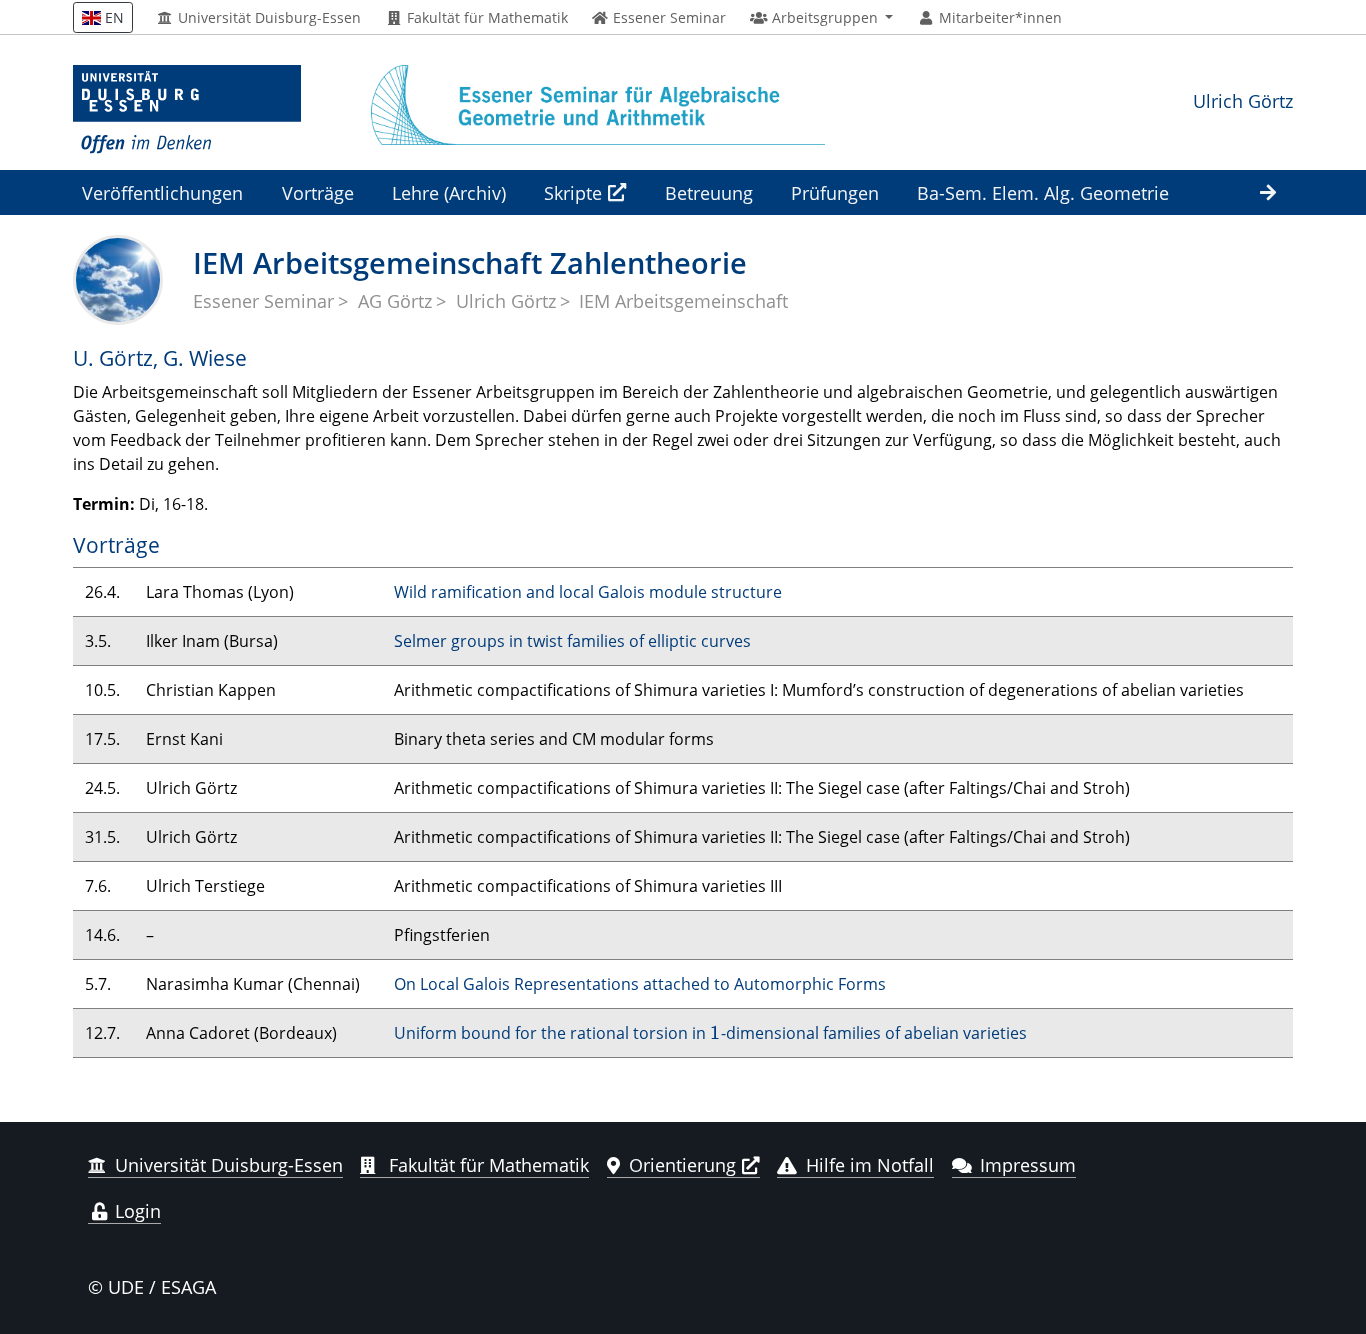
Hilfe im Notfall (870, 1165)
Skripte (573, 192)
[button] (821, 18)
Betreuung (709, 192)
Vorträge (318, 192)
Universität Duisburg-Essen (267, 18)
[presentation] (715, 1033)
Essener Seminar (263, 301)
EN (112, 17)
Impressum (1028, 1165)
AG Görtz (395, 301)
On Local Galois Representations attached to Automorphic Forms (640, 984)
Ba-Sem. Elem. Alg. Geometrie (1043, 192)
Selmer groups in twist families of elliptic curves (572, 641)
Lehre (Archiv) (449, 192)
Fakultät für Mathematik (485, 18)
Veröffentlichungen (162, 192)
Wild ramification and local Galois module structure (588, 592)
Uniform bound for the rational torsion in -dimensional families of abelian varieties (710, 1033)
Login (135, 1211)
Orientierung (682, 1165)
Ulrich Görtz (1243, 100)
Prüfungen (835, 192)
